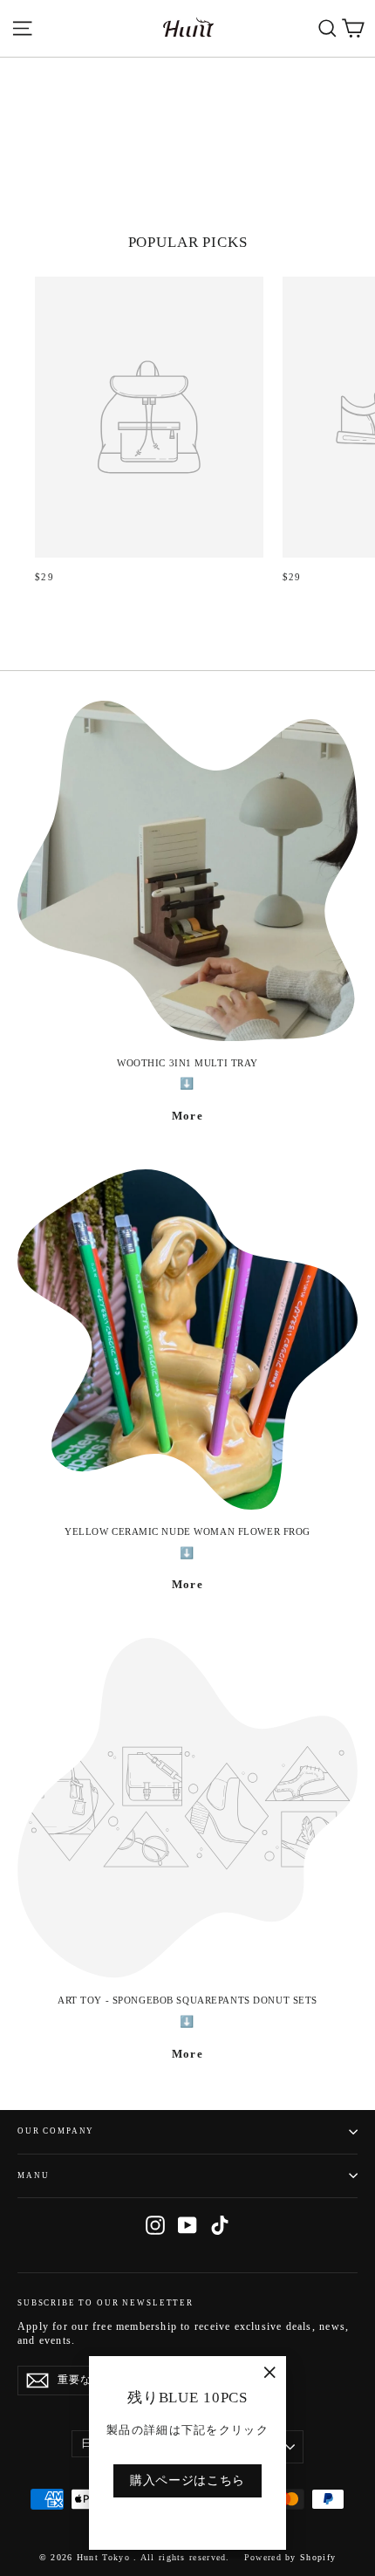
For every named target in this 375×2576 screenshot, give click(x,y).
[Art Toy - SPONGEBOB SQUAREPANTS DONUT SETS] (187, 1808)
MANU (33, 2175)
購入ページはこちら (187, 2480)
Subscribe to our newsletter (106, 2303)
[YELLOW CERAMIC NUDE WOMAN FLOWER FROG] (187, 1339)
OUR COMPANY (56, 2131)
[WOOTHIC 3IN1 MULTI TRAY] (187, 871)
